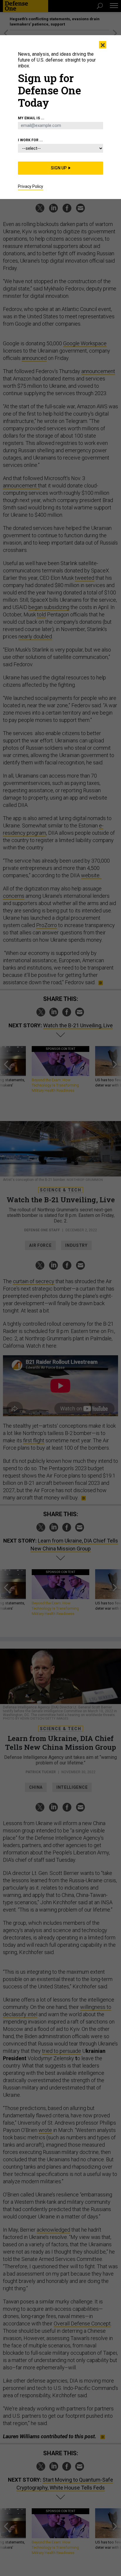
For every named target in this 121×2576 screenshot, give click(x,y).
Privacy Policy (31, 186)
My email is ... (31, 118)
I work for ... (30, 140)
